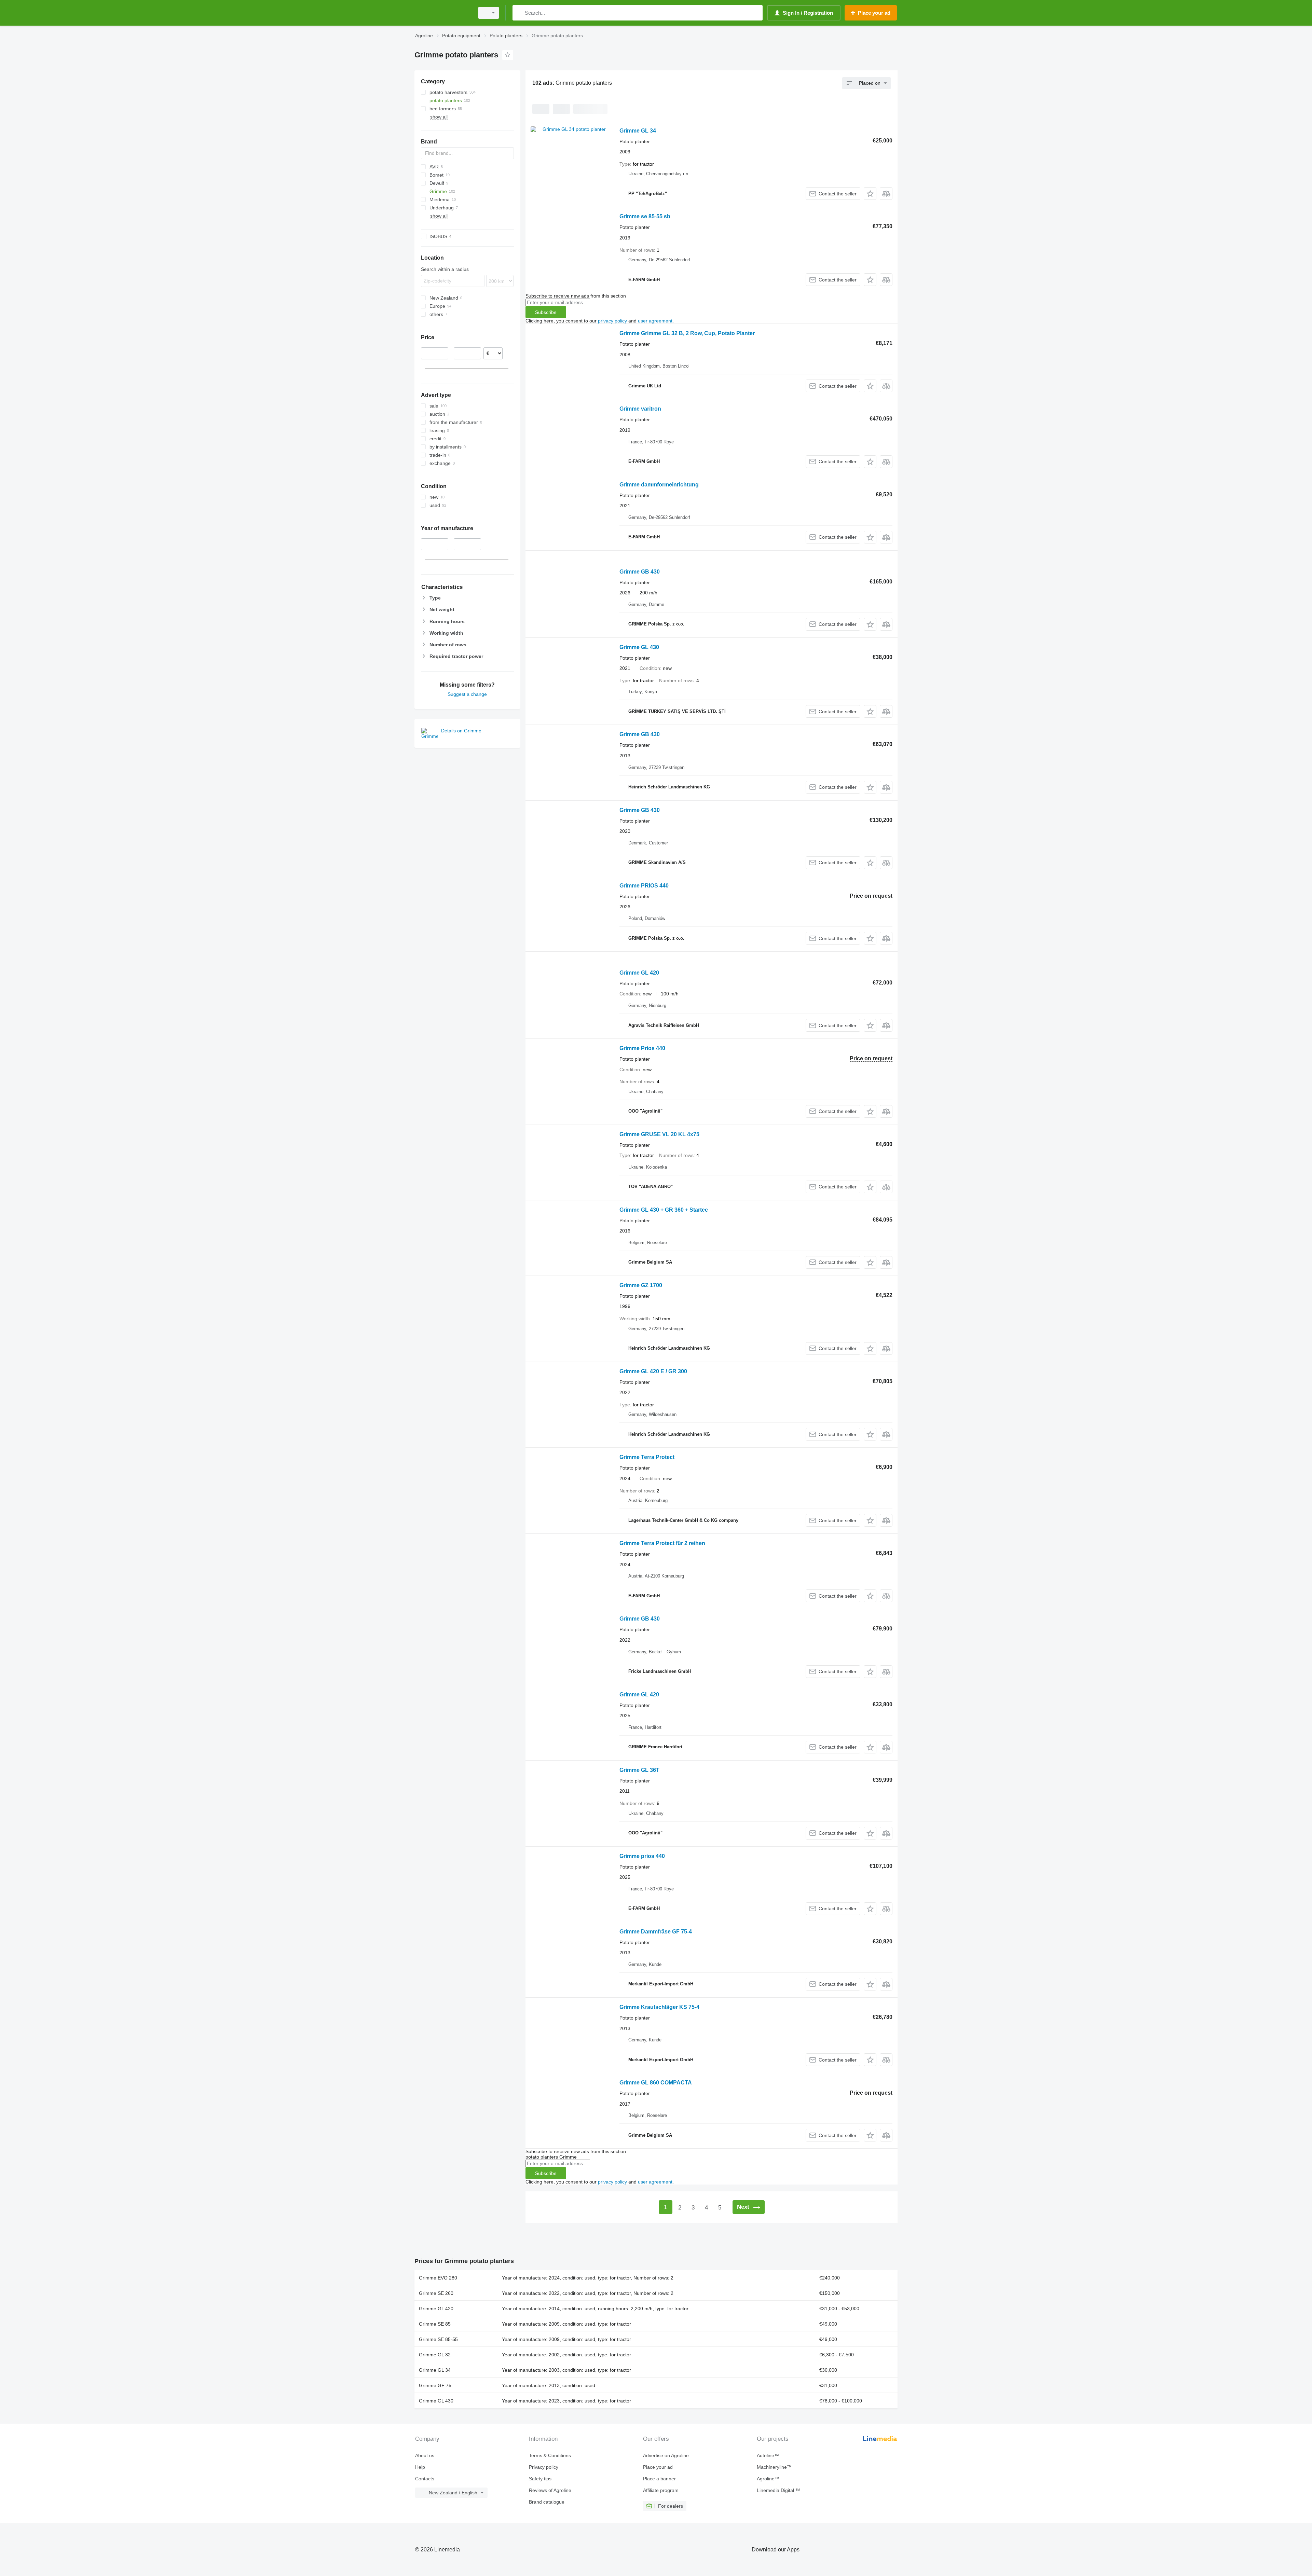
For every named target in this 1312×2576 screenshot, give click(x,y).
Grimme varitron (640, 409)
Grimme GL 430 (639, 647)
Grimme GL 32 (435, 2355)
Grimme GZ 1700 (641, 1285)
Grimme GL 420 (639, 973)
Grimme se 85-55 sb (645, 216)
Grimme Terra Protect (647, 1457)
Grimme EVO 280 (438, 2278)
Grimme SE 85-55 (438, 2339)
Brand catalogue (547, 2502)
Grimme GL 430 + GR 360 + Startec (664, 1210)
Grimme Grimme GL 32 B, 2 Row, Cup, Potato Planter (687, 333)
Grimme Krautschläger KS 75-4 (659, 2007)
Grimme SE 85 (435, 2324)
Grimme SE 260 (436, 2293)
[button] (870, 194)
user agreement (655, 321)
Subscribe (546, 312)
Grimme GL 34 (638, 131)
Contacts (425, 2479)
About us (425, 2455)
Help (420, 2467)
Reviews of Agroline (550, 2490)
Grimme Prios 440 (642, 1048)
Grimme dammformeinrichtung (659, 485)
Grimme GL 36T (639, 1770)
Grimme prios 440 (642, 1856)
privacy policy (612, 321)
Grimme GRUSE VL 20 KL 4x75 (659, 1134)
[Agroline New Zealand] (442, 13)
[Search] (519, 13)
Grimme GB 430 (640, 572)
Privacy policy (544, 2467)
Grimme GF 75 (435, 2385)
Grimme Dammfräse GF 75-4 (656, 1932)
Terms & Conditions (550, 2455)
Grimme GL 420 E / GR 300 (653, 1371)
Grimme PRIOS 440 (644, 886)
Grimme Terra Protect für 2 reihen (662, 1543)
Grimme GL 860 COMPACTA (656, 2083)
